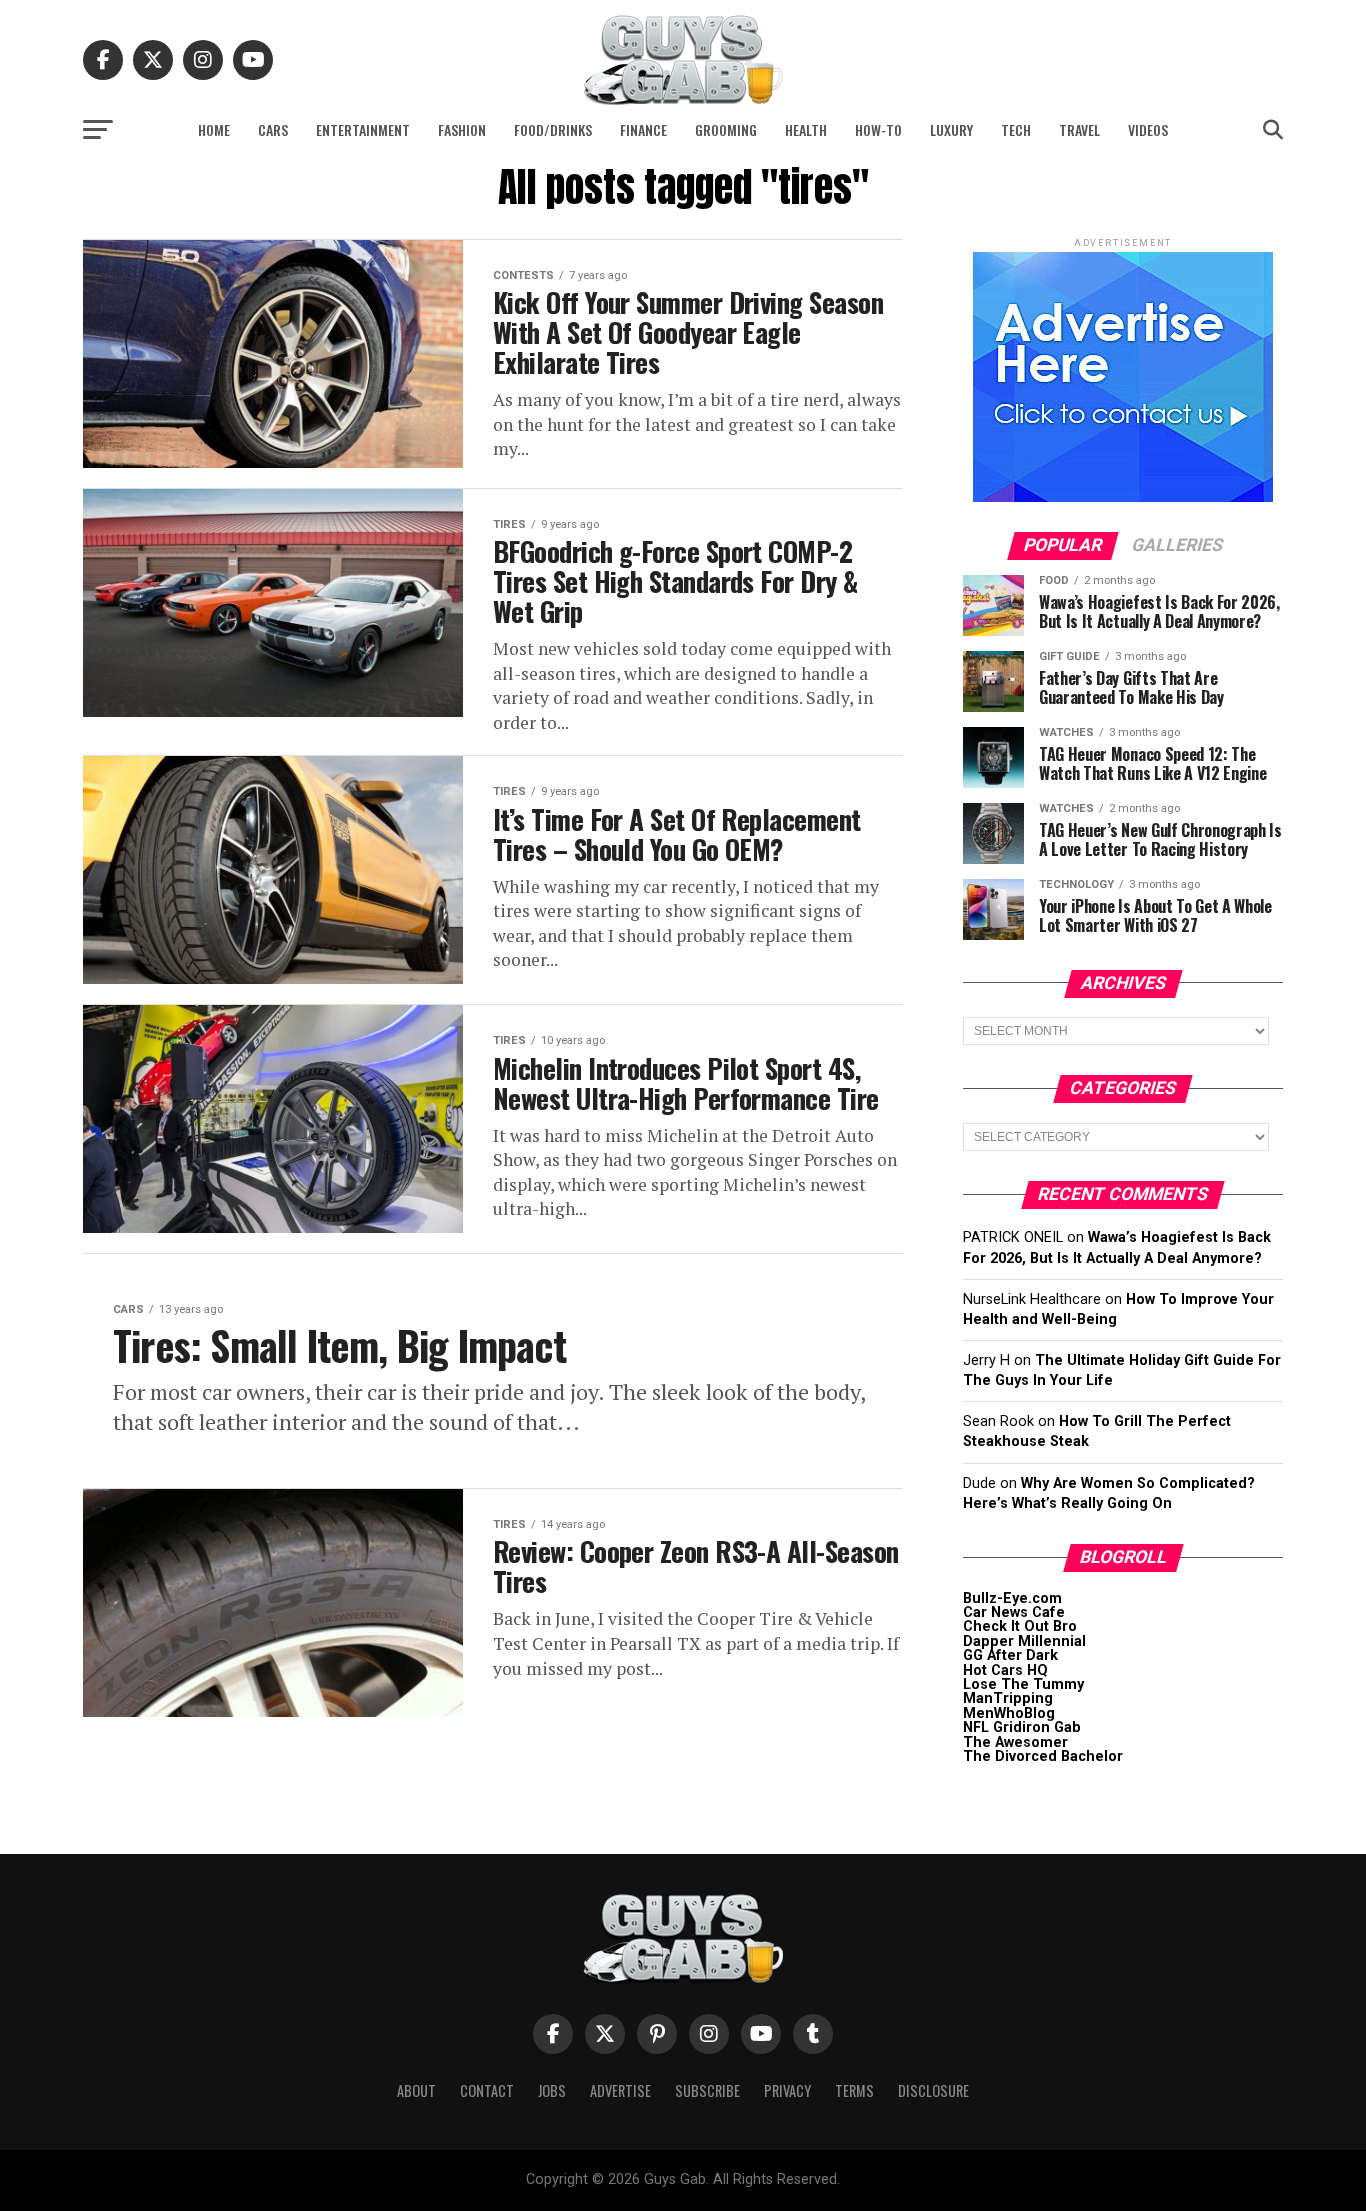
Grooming (726, 129)
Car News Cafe (1014, 1612)
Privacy (787, 2090)
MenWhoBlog (1009, 1713)
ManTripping (1008, 1698)
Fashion (462, 129)
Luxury (951, 129)
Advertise (620, 2090)
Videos (1148, 129)
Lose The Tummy (1023, 1684)
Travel (1079, 129)
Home (214, 129)
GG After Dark (1010, 1655)
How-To (878, 129)
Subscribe (707, 2090)
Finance (643, 129)
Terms (854, 2090)
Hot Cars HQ (1005, 1670)
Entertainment (363, 129)
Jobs (552, 2090)
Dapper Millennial (1024, 1641)
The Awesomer (1015, 1742)
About (416, 2090)
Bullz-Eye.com (1012, 1598)
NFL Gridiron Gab (1022, 1727)
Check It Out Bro (1020, 1626)
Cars (273, 129)
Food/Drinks (553, 129)
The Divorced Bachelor (1043, 1756)
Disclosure (933, 2090)
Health (806, 129)
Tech (1016, 129)
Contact (487, 2090)
